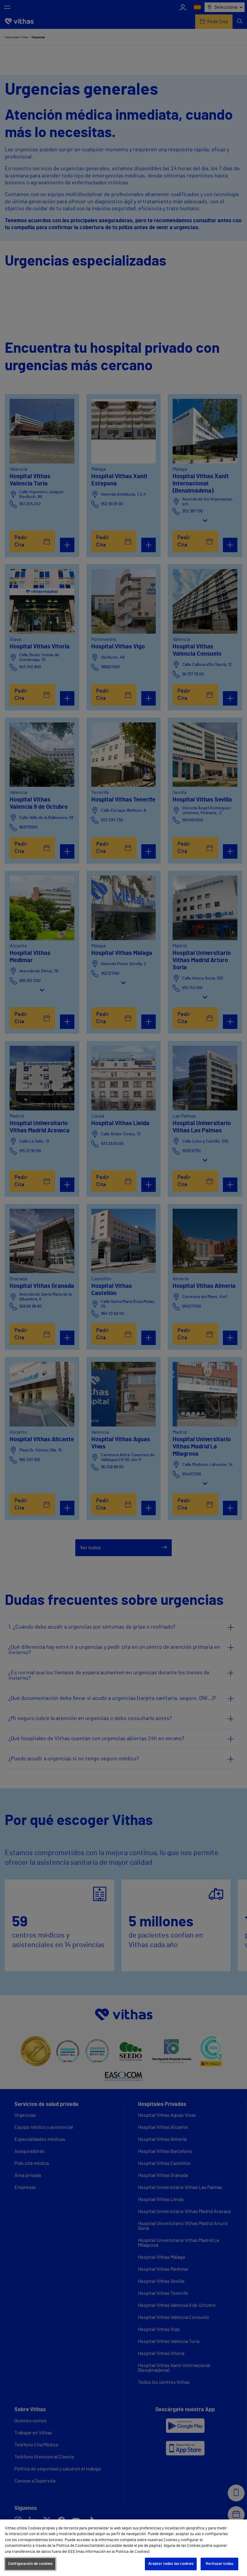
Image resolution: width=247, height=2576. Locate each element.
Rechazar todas (219, 2564)
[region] (123, 2548)
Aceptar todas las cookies (171, 2564)
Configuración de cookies (30, 2564)
